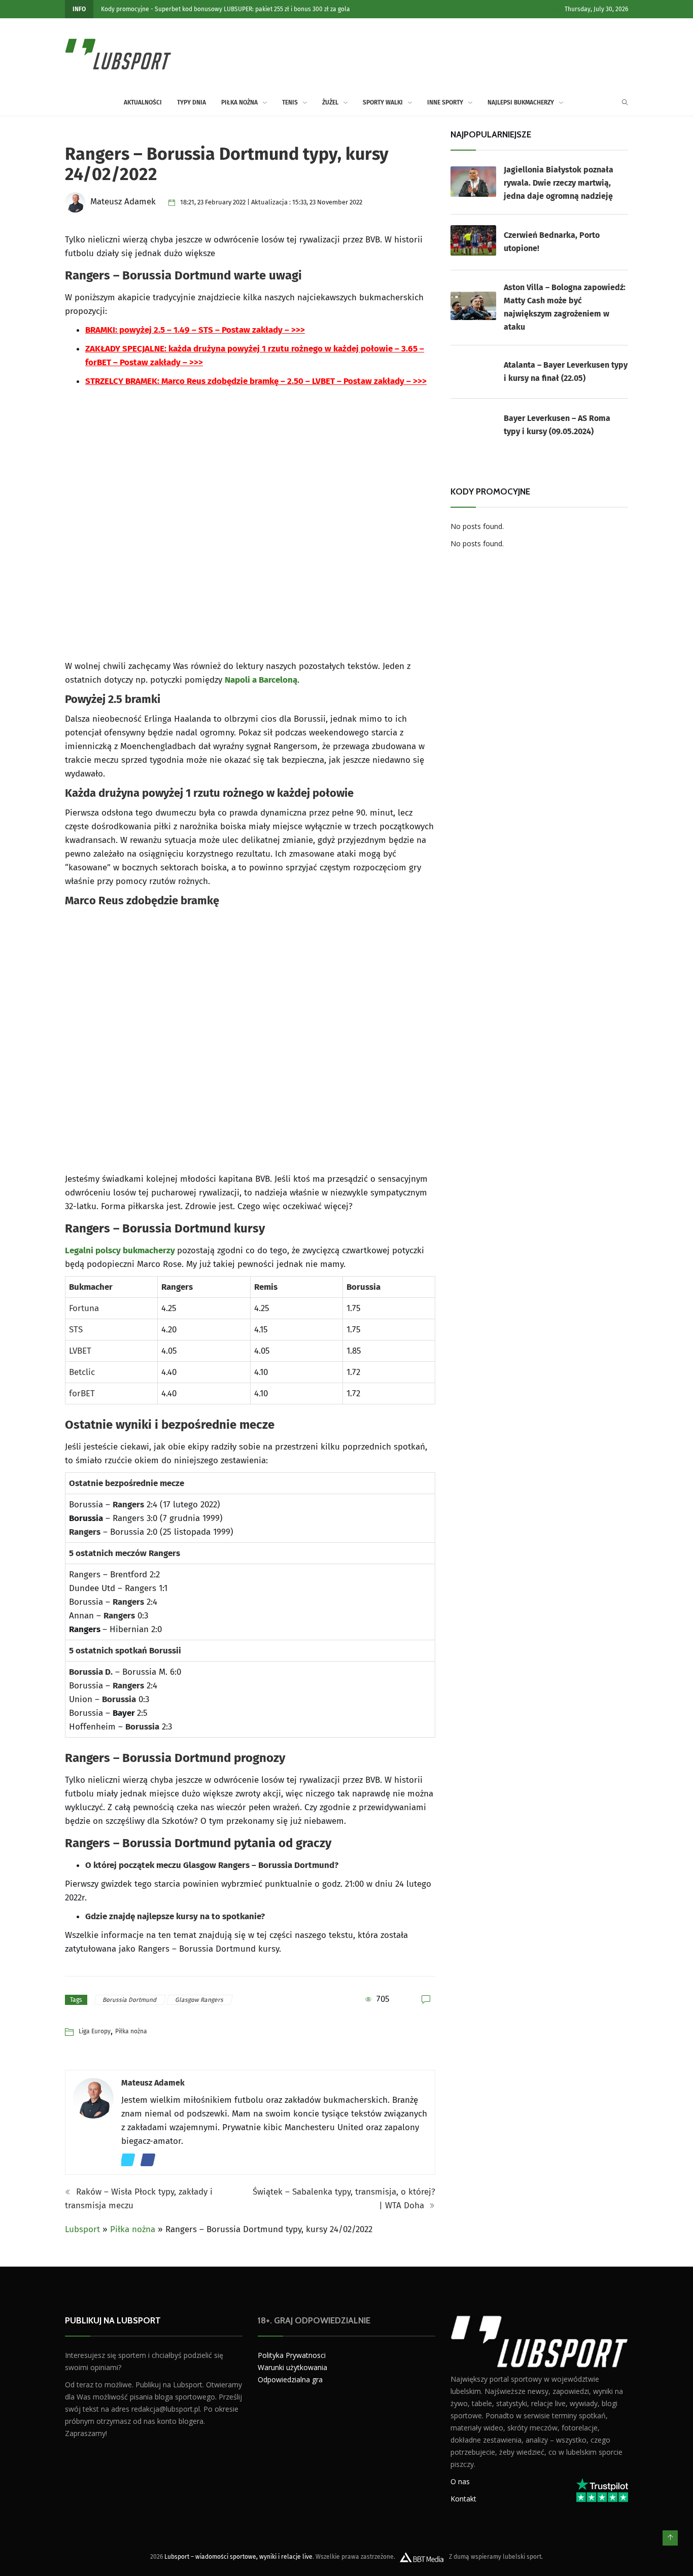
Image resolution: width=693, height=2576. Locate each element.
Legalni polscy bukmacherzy (120, 1250)
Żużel (330, 102)
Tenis (290, 102)
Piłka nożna (239, 102)
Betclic (82, 1372)
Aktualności (143, 102)
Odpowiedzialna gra (290, 2379)
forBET (82, 1393)
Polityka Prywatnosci (292, 2355)
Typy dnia (192, 102)
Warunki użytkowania (292, 2367)
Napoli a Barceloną (261, 680)
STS (76, 1330)
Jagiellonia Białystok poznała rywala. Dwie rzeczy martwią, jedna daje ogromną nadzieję (559, 183)
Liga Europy (95, 2031)
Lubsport (82, 2229)
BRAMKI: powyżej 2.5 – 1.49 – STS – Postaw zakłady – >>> (195, 330)
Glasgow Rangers (200, 2000)
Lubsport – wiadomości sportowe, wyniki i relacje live (238, 2556)
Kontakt (463, 2498)
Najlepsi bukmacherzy (521, 102)
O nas (460, 2481)
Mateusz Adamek (153, 2083)
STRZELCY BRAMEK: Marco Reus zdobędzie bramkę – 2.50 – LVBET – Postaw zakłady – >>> (256, 381)
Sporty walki (383, 102)
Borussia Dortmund (130, 2000)
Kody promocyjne (125, 9)
